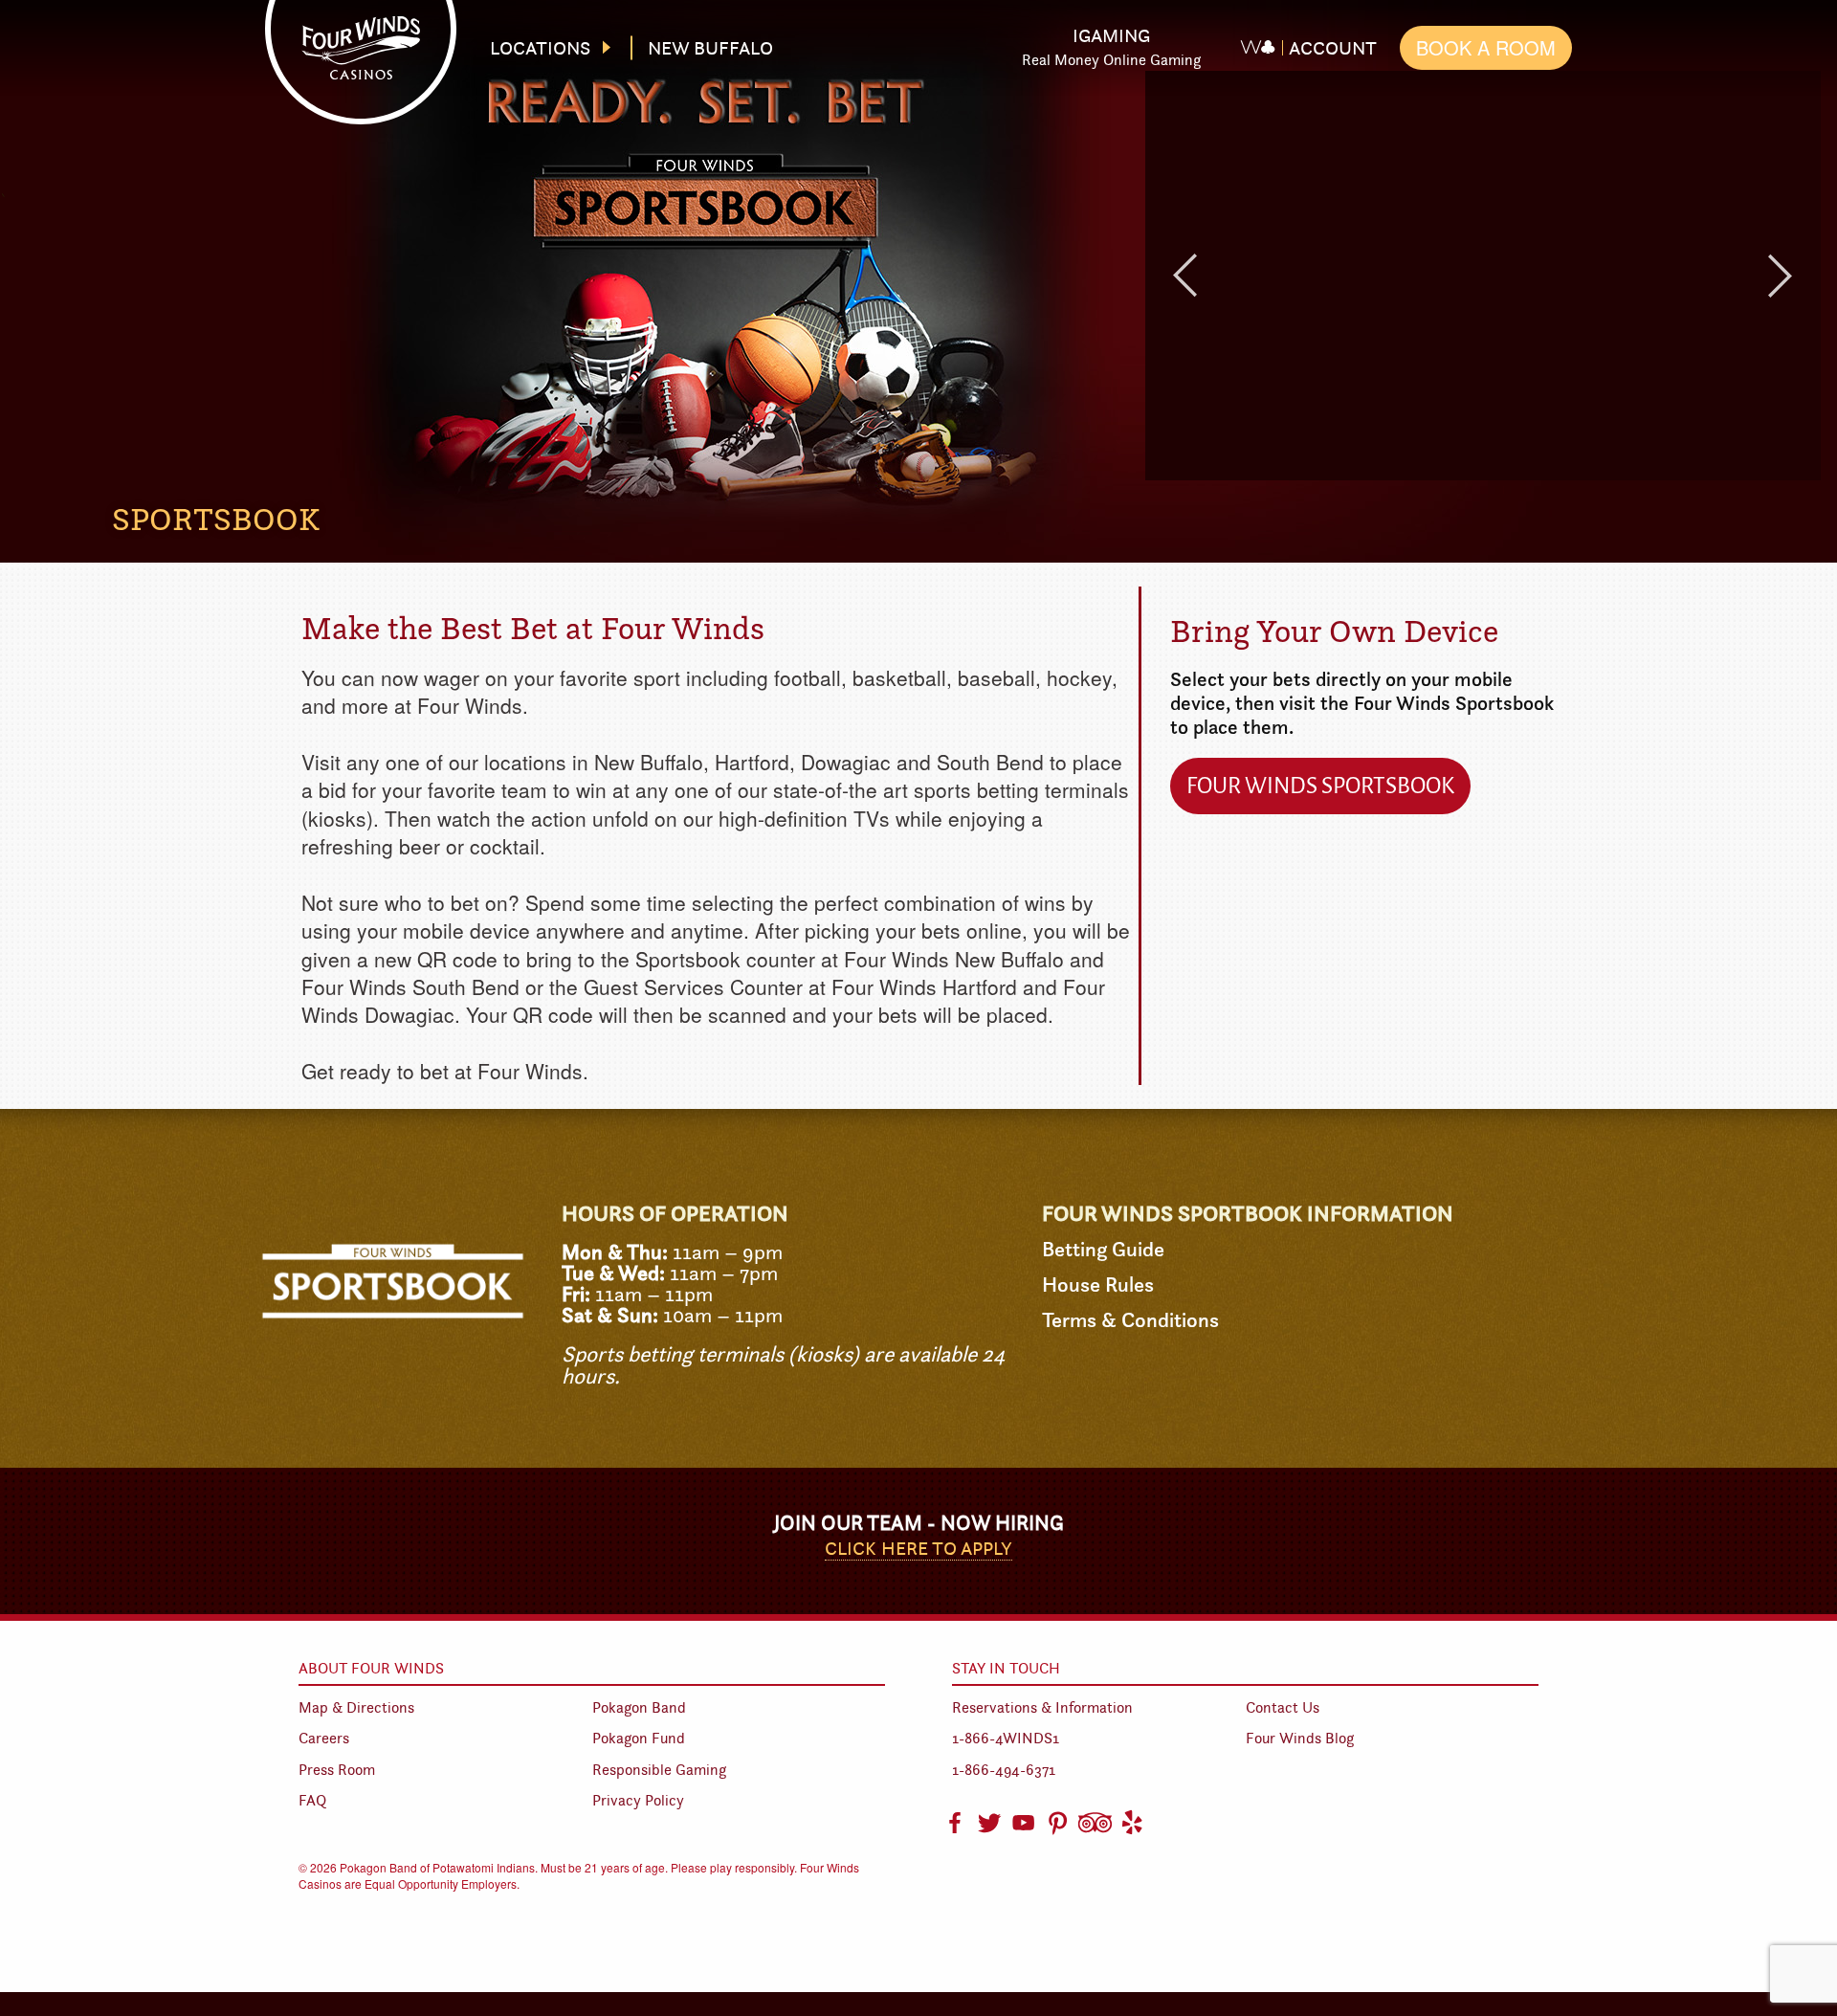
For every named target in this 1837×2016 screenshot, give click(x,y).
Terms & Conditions (1130, 1320)
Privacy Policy (638, 1800)
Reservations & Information (1042, 1707)
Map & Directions (356, 1707)
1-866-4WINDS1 (1006, 1738)
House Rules (1098, 1285)
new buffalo (710, 48)
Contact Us (1283, 1707)
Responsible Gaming (659, 1770)
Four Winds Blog (1300, 1738)
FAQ (312, 1800)
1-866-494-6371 (1004, 1770)
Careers (324, 1738)
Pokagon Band (639, 1707)
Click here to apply (918, 1548)
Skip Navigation (934, 32)
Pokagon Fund (639, 1738)
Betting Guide (1103, 1249)
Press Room (337, 1770)
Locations (540, 48)
